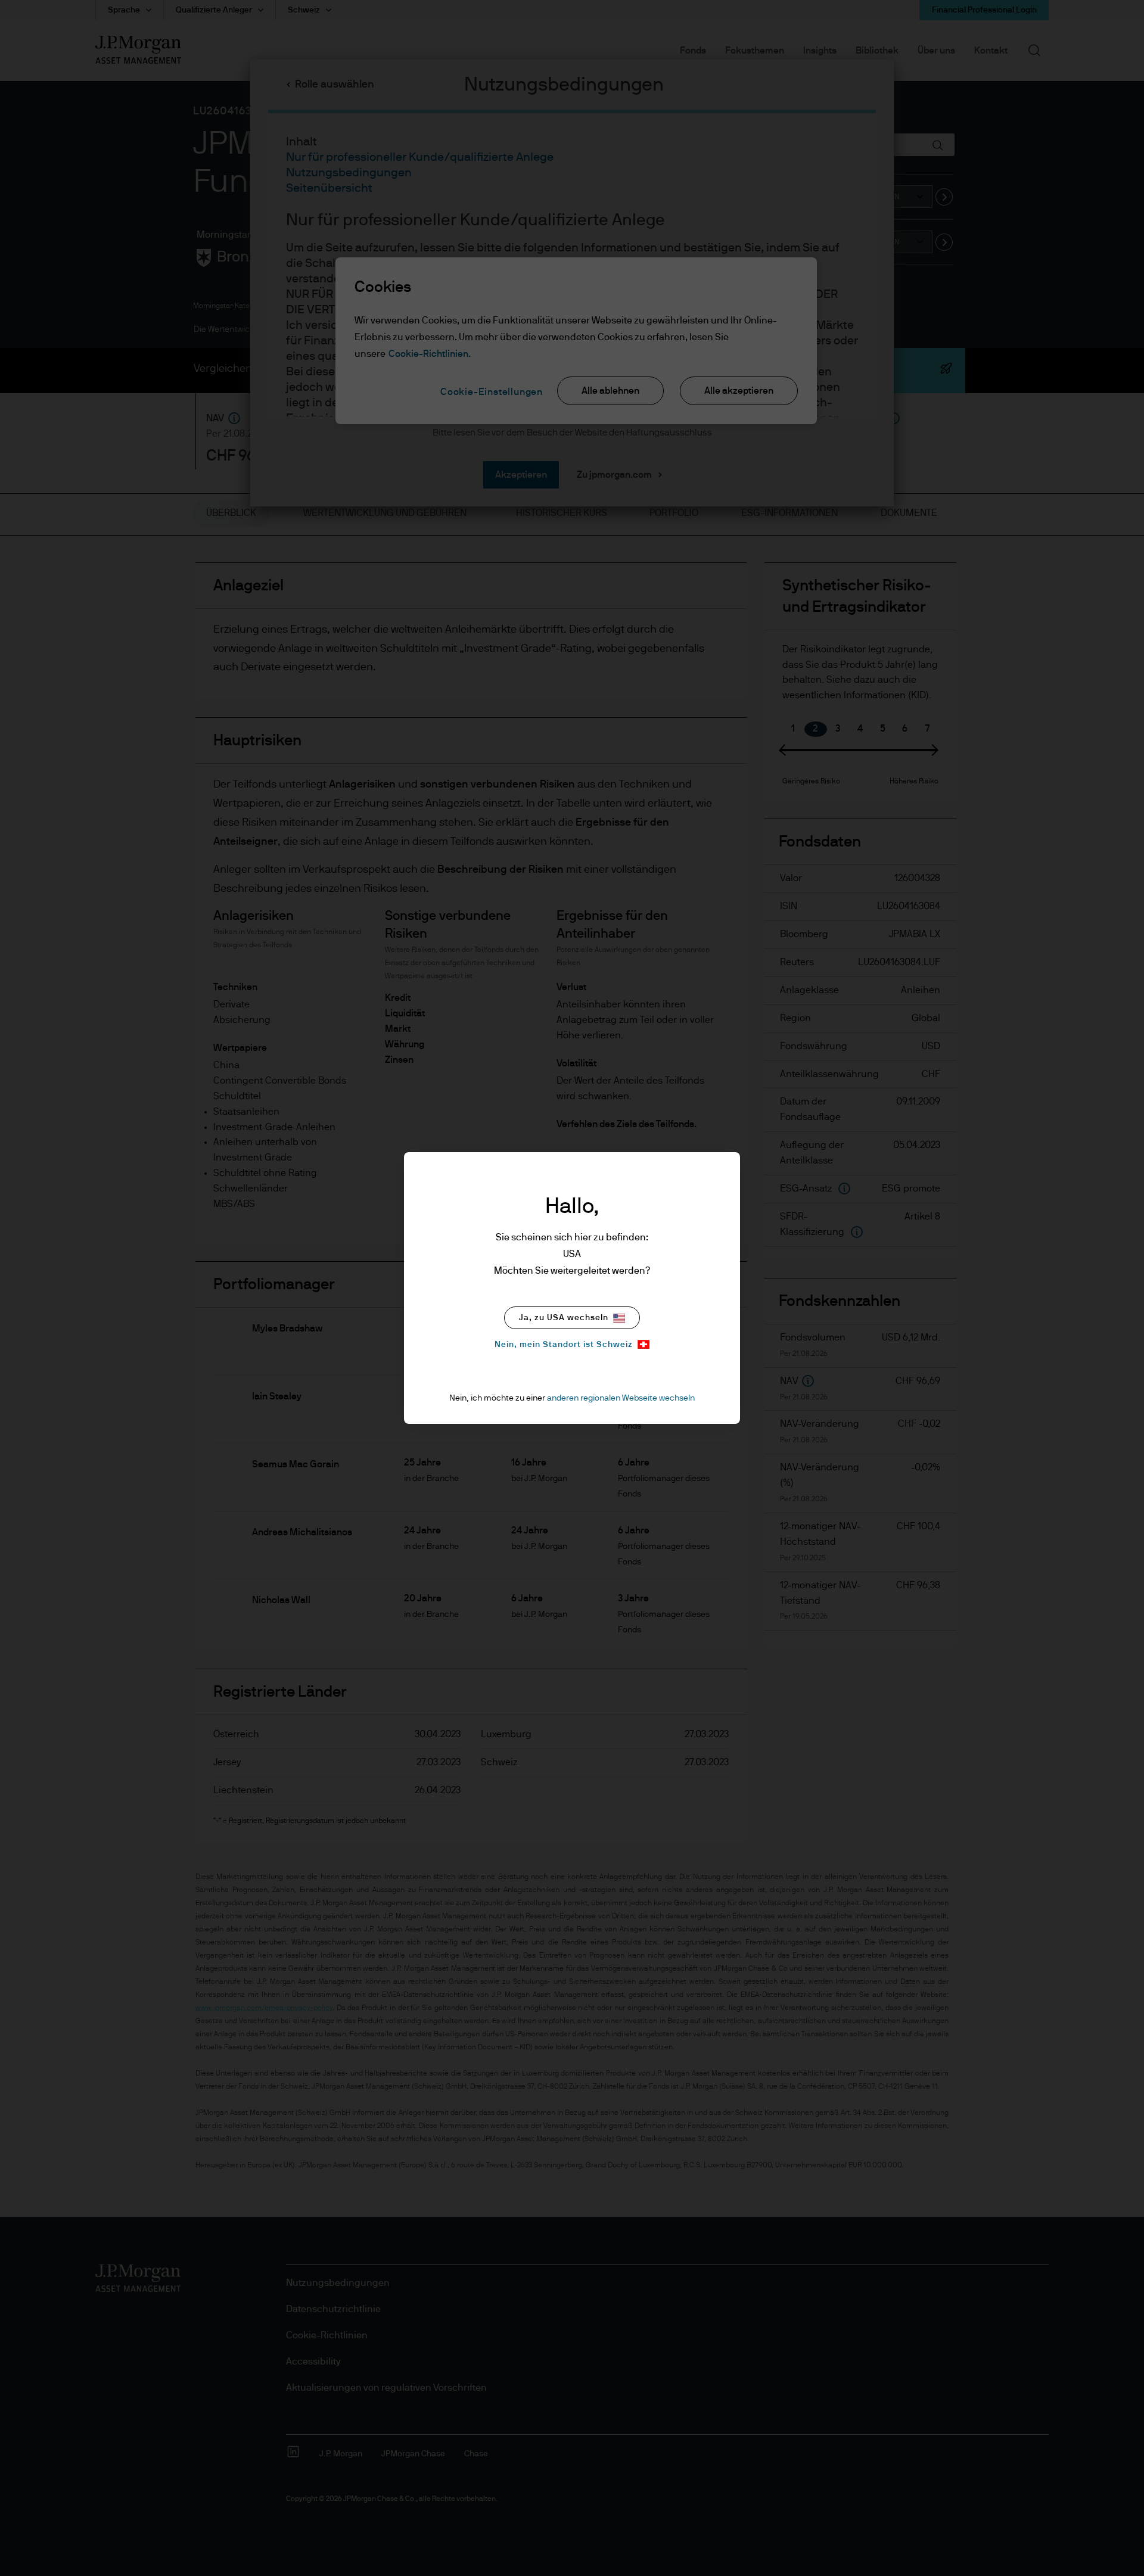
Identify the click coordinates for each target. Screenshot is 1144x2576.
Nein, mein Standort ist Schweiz (564, 1345)
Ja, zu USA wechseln (564, 1318)
